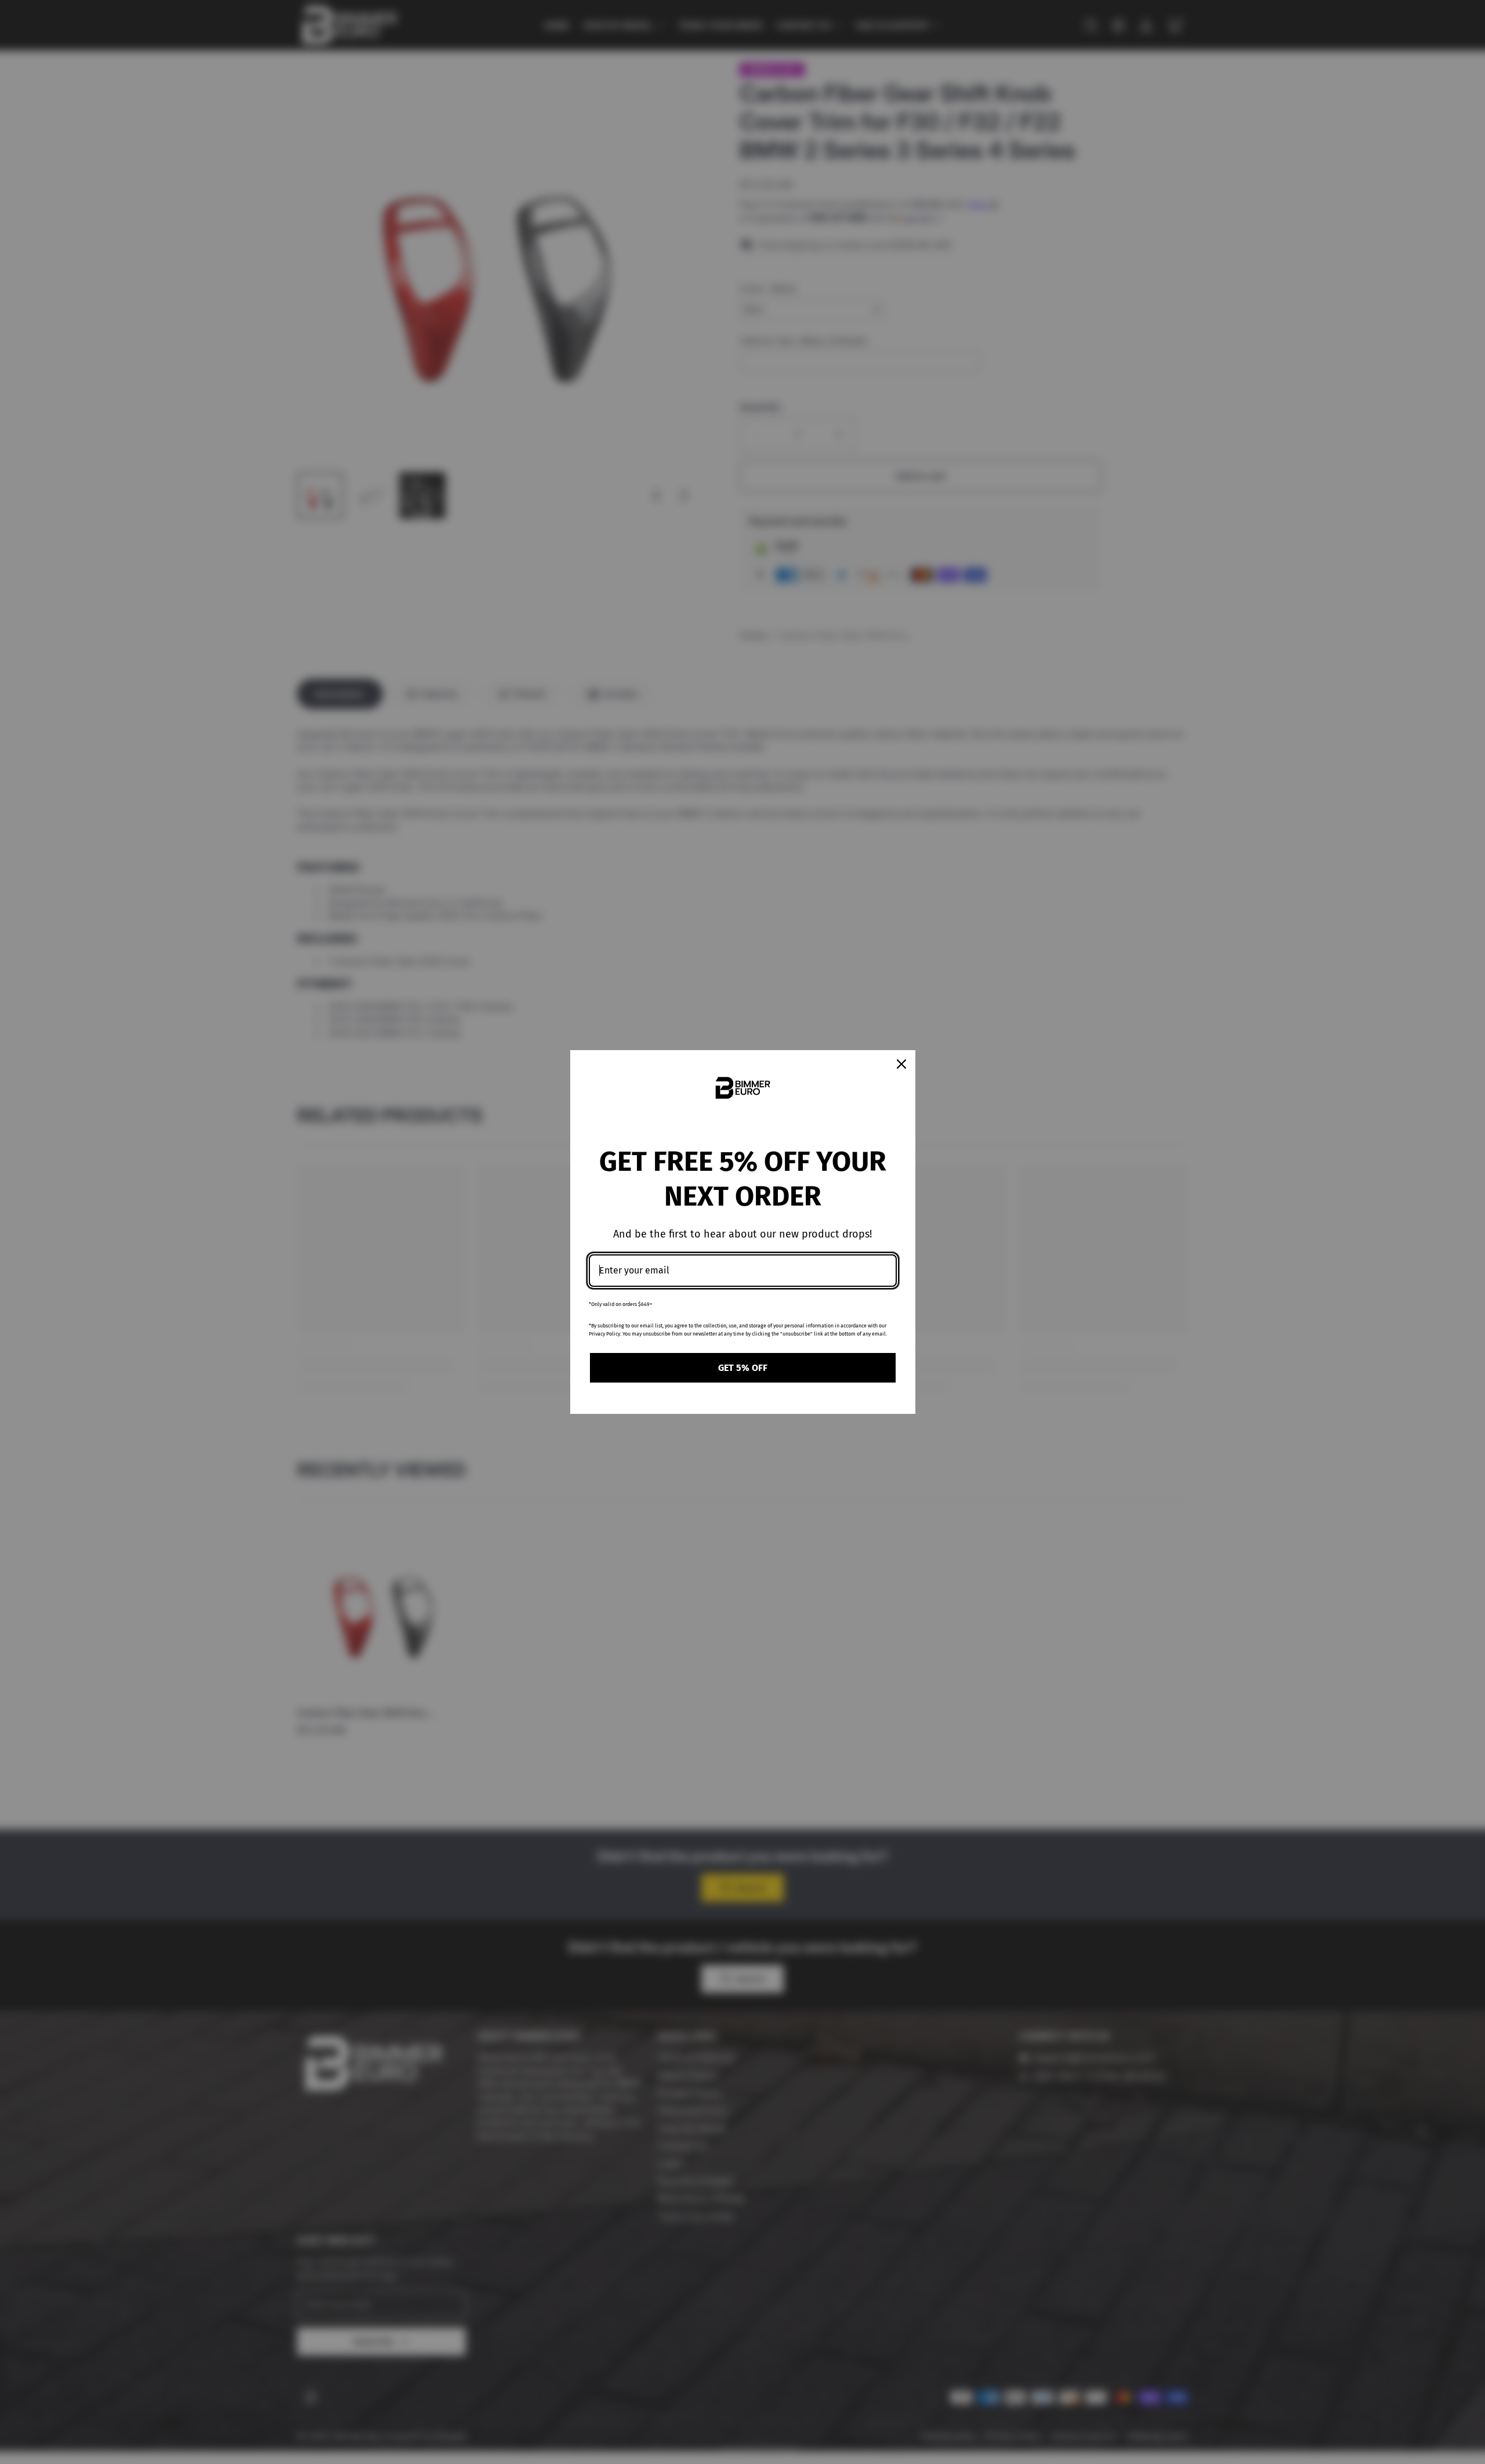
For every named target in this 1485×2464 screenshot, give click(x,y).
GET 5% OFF (743, 1368)
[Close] (901, 1064)
